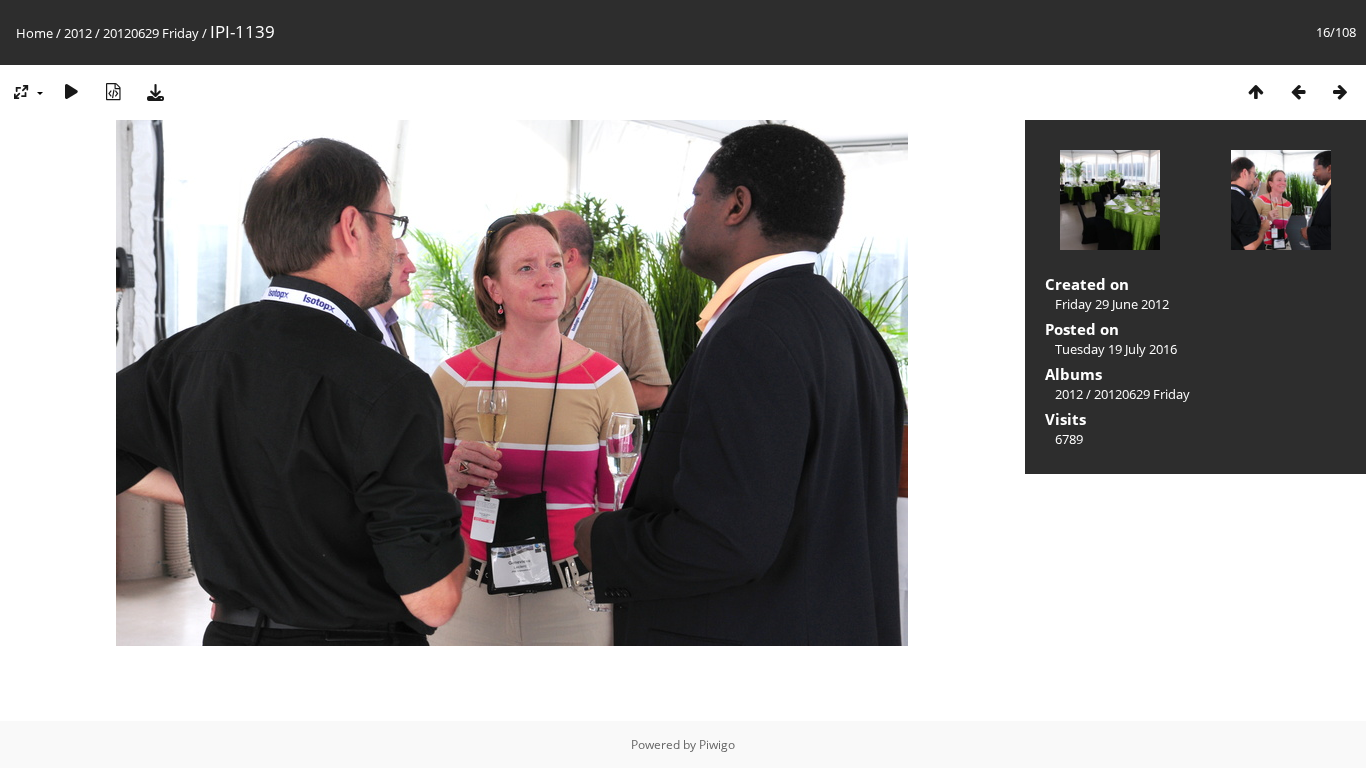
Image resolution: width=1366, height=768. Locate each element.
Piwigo (717, 744)
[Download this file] (155, 91)
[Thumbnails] (1256, 91)
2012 (78, 33)
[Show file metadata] (113, 91)
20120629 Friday (151, 33)
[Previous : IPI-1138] (1298, 91)
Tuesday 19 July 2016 (1116, 349)
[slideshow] (71, 91)
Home (34, 33)
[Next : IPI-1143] (1340, 91)
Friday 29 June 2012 (1112, 304)
